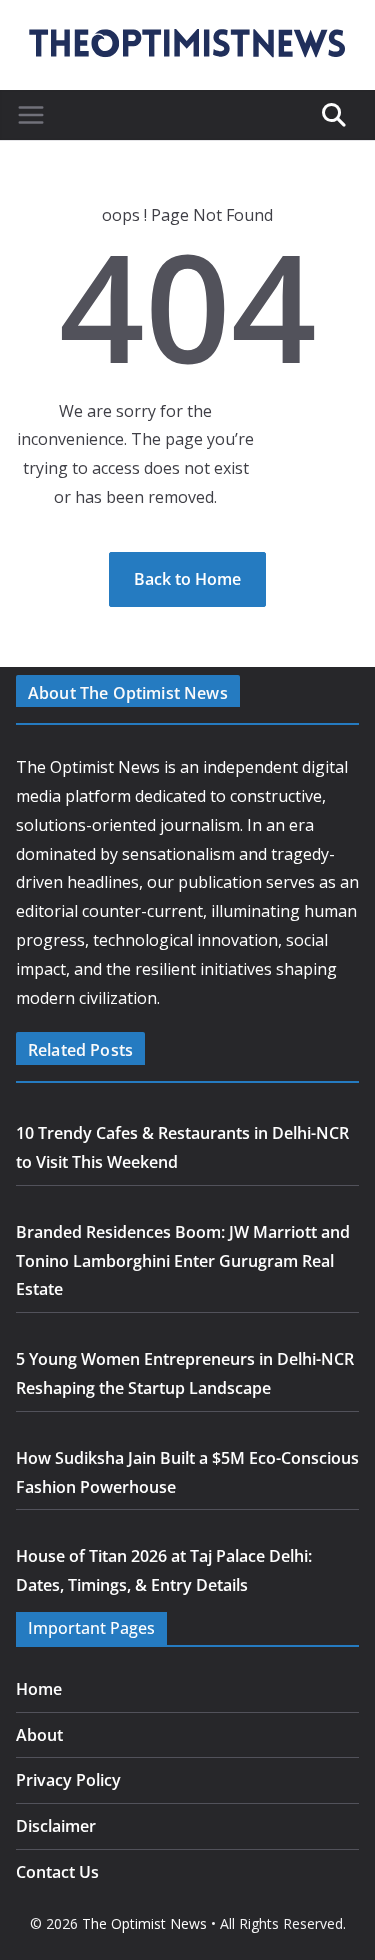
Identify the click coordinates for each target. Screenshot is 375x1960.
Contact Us (57, 1872)
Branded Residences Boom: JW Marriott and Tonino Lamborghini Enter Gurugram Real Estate (183, 1261)
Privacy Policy (68, 1780)
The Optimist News (144, 1923)
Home (39, 1689)
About (39, 1735)
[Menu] (31, 115)
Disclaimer (56, 1826)
